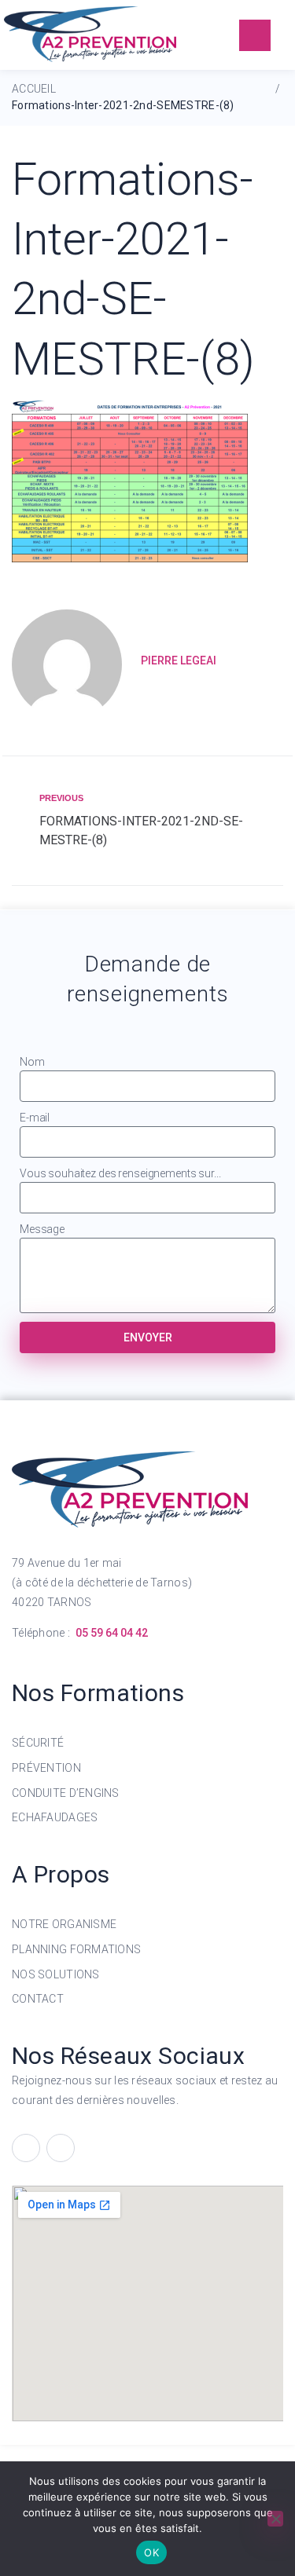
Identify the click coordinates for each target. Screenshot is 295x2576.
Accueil (34, 89)
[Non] (275, 2519)
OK (151, 2552)
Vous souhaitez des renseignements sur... (120, 1173)
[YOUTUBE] (61, 2148)
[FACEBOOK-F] (26, 2148)
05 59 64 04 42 (112, 1633)
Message (42, 1229)
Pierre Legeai (179, 660)
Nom (32, 1062)
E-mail (35, 1118)
